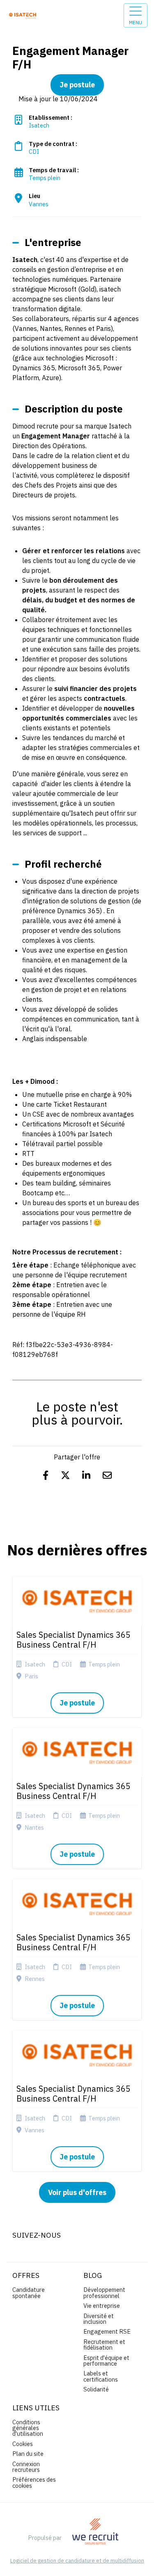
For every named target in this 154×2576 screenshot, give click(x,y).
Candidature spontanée (29, 2292)
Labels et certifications (101, 2376)
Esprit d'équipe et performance (106, 2361)
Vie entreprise (102, 2306)
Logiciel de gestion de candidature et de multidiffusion (77, 2561)
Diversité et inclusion (99, 2319)
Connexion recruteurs (26, 2467)
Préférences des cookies (34, 2482)
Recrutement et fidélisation (104, 2345)
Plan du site (28, 2454)
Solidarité (96, 2389)
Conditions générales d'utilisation (28, 2428)
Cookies (23, 2444)
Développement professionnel (104, 2292)
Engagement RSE (107, 2331)
